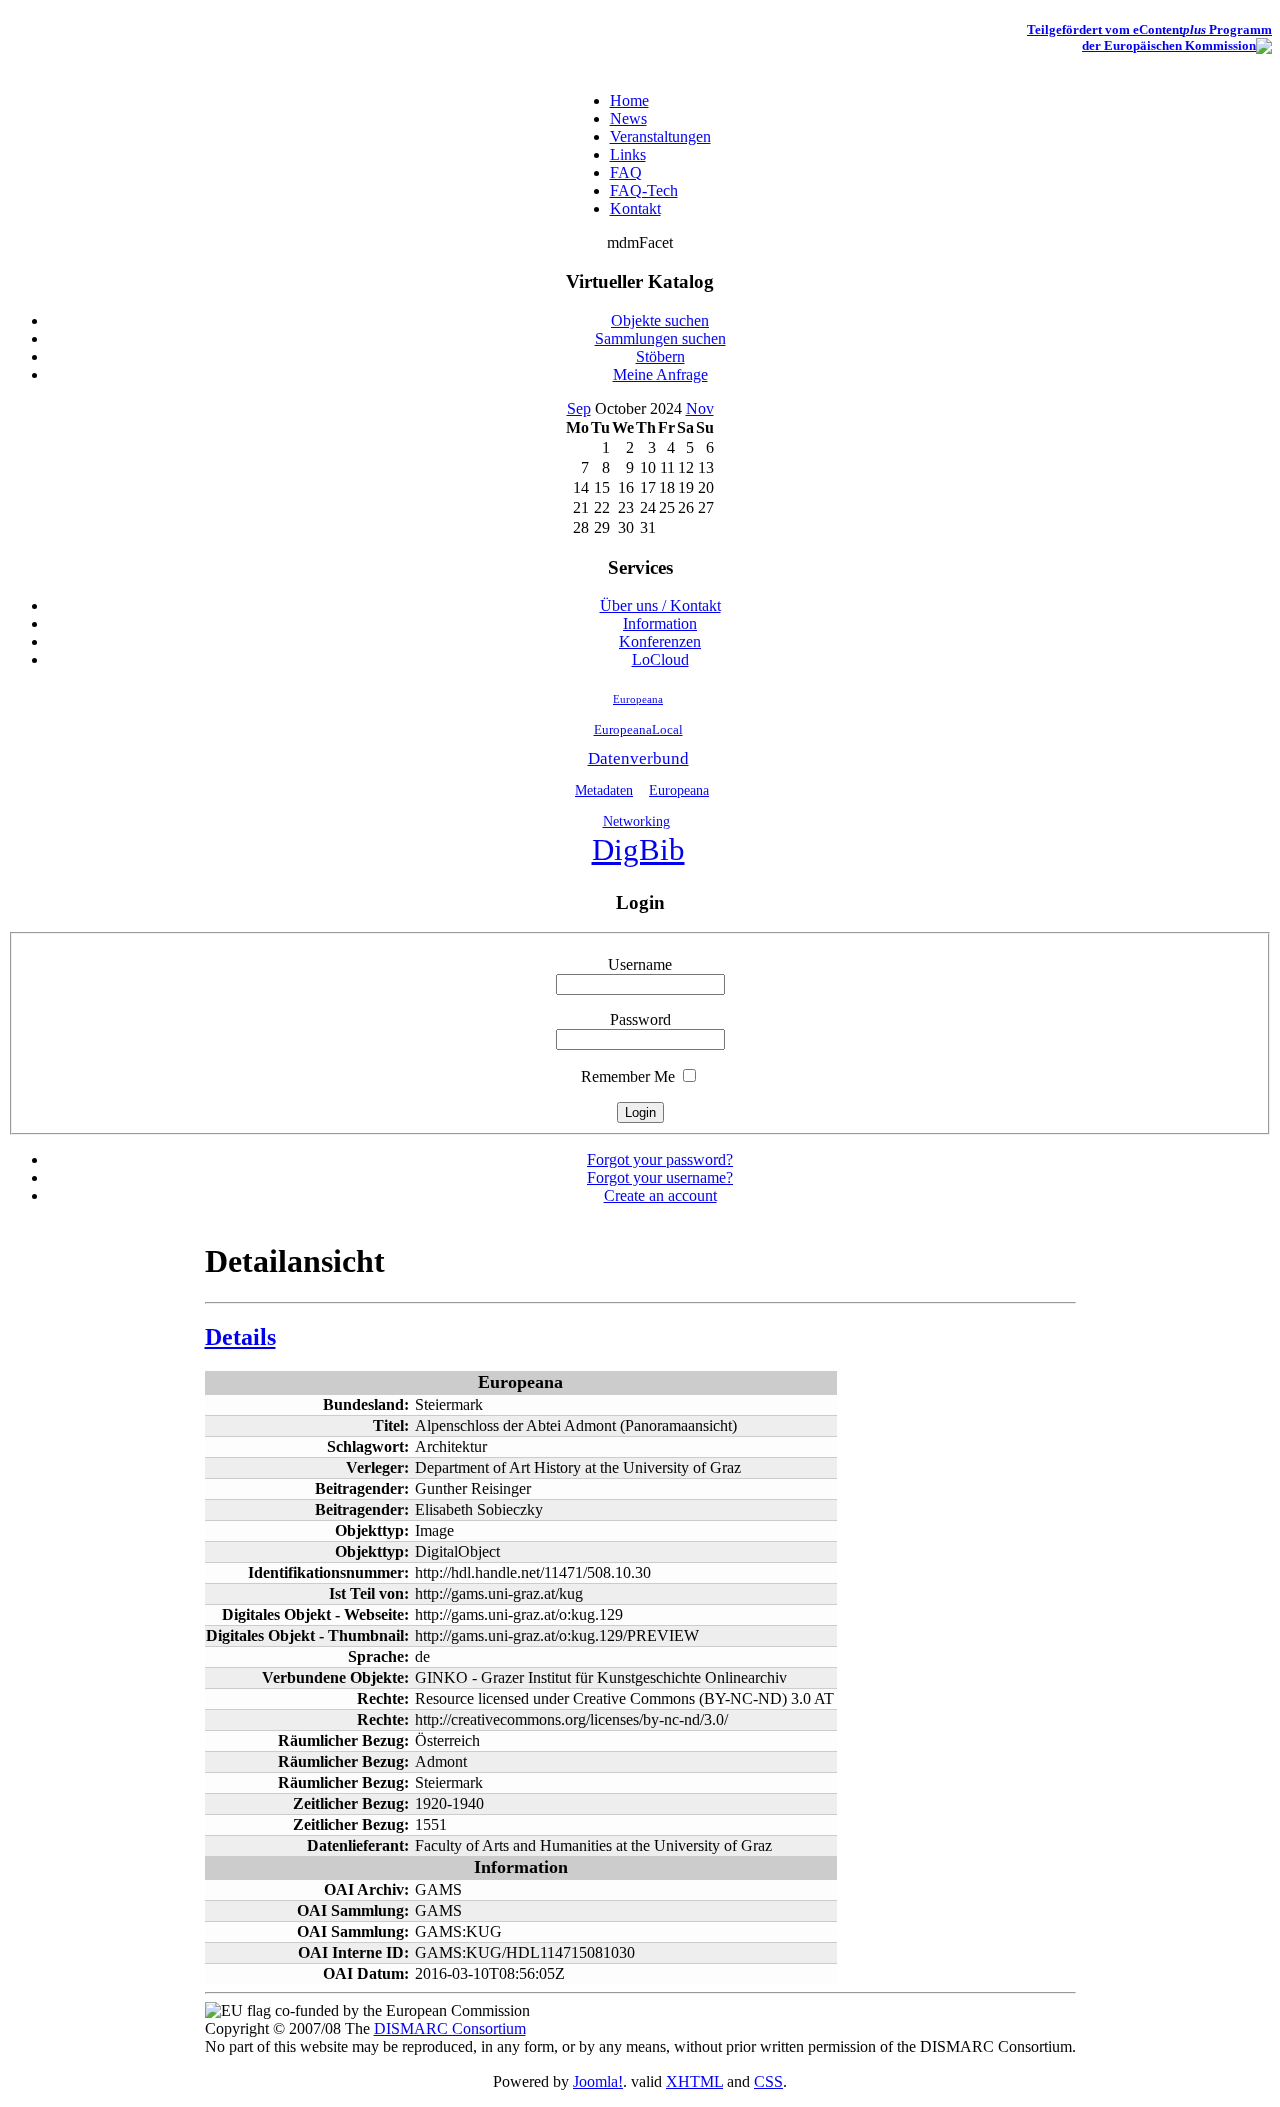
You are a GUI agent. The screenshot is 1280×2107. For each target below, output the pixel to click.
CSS (768, 2081)
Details (240, 1337)
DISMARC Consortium (450, 2028)
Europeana (638, 699)
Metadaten (604, 790)
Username (640, 964)
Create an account (660, 1195)
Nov (700, 408)
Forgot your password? (660, 1159)
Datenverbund (638, 758)
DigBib (638, 850)
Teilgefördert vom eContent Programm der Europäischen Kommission (1149, 37)
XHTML (694, 2081)
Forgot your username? (660, 1177)
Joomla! (598, 2081)
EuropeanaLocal (638, 730)
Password (640, 1019)
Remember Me (628, 1076)
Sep (579, 408)
